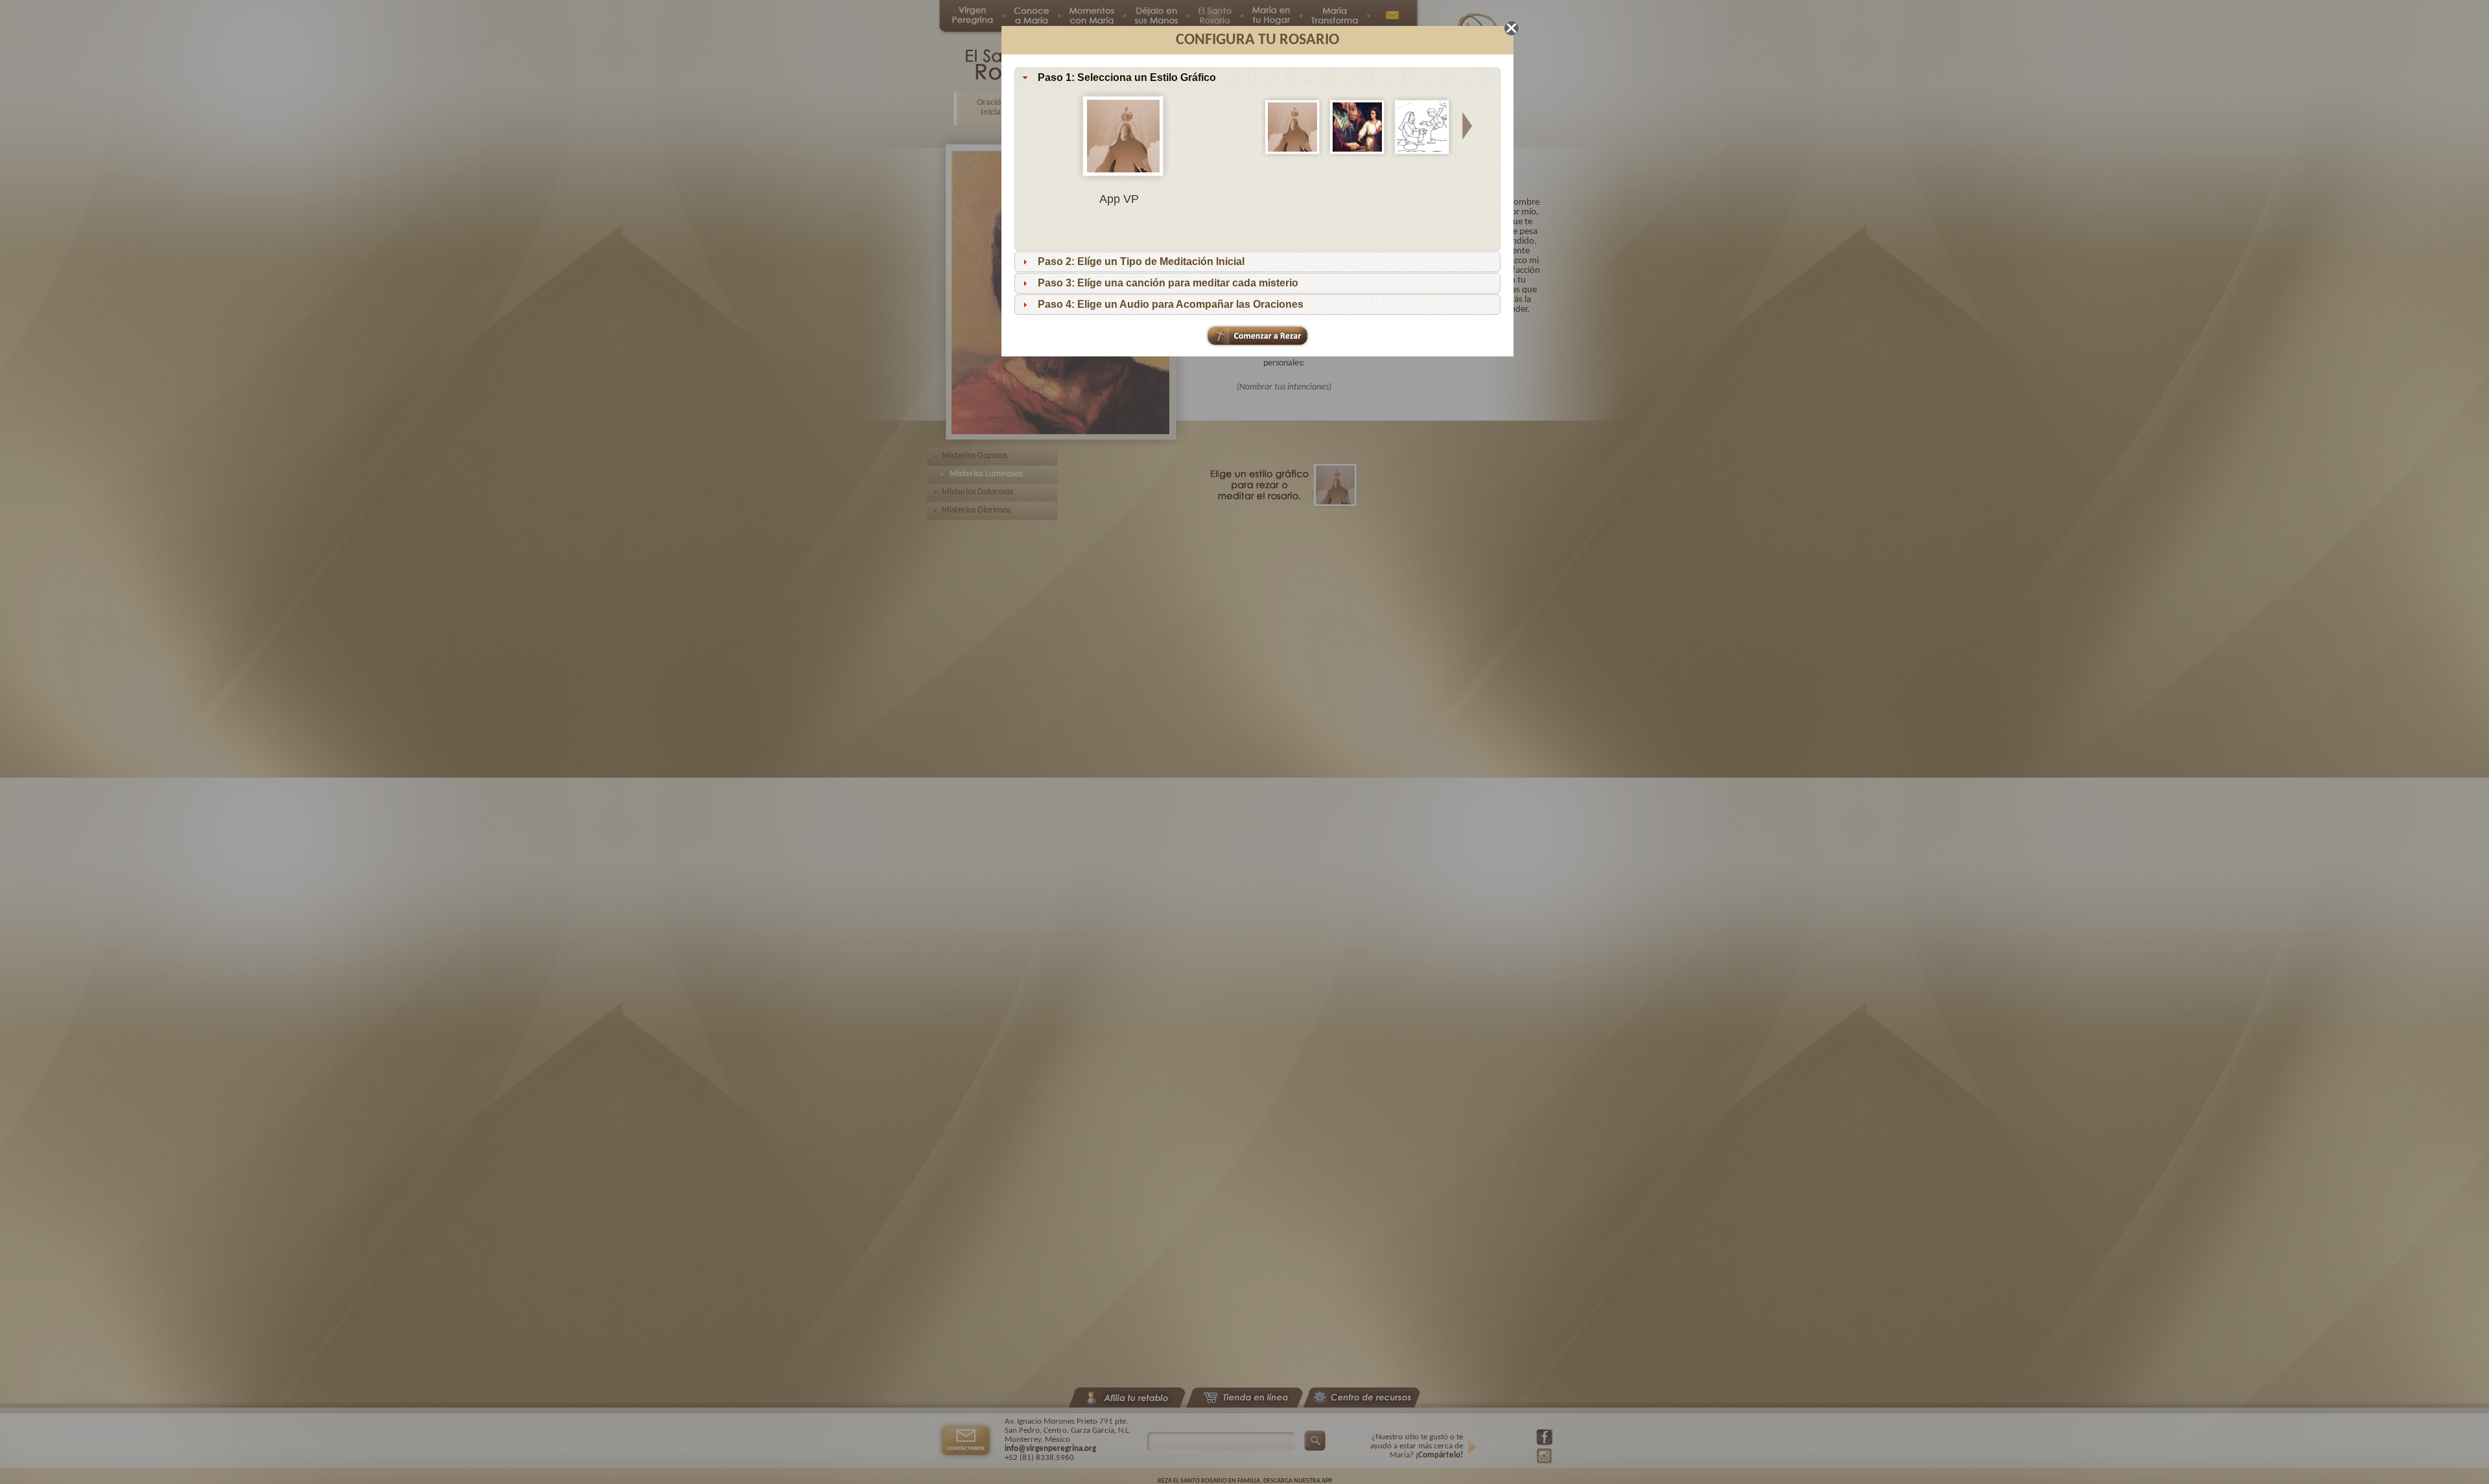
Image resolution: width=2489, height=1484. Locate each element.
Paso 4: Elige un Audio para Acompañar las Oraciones (1171, 304)
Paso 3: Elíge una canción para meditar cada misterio (1168, 283)
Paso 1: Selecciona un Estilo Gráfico (1127, 77)
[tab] (1257, 78)
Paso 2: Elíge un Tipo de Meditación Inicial (1141, 261)
